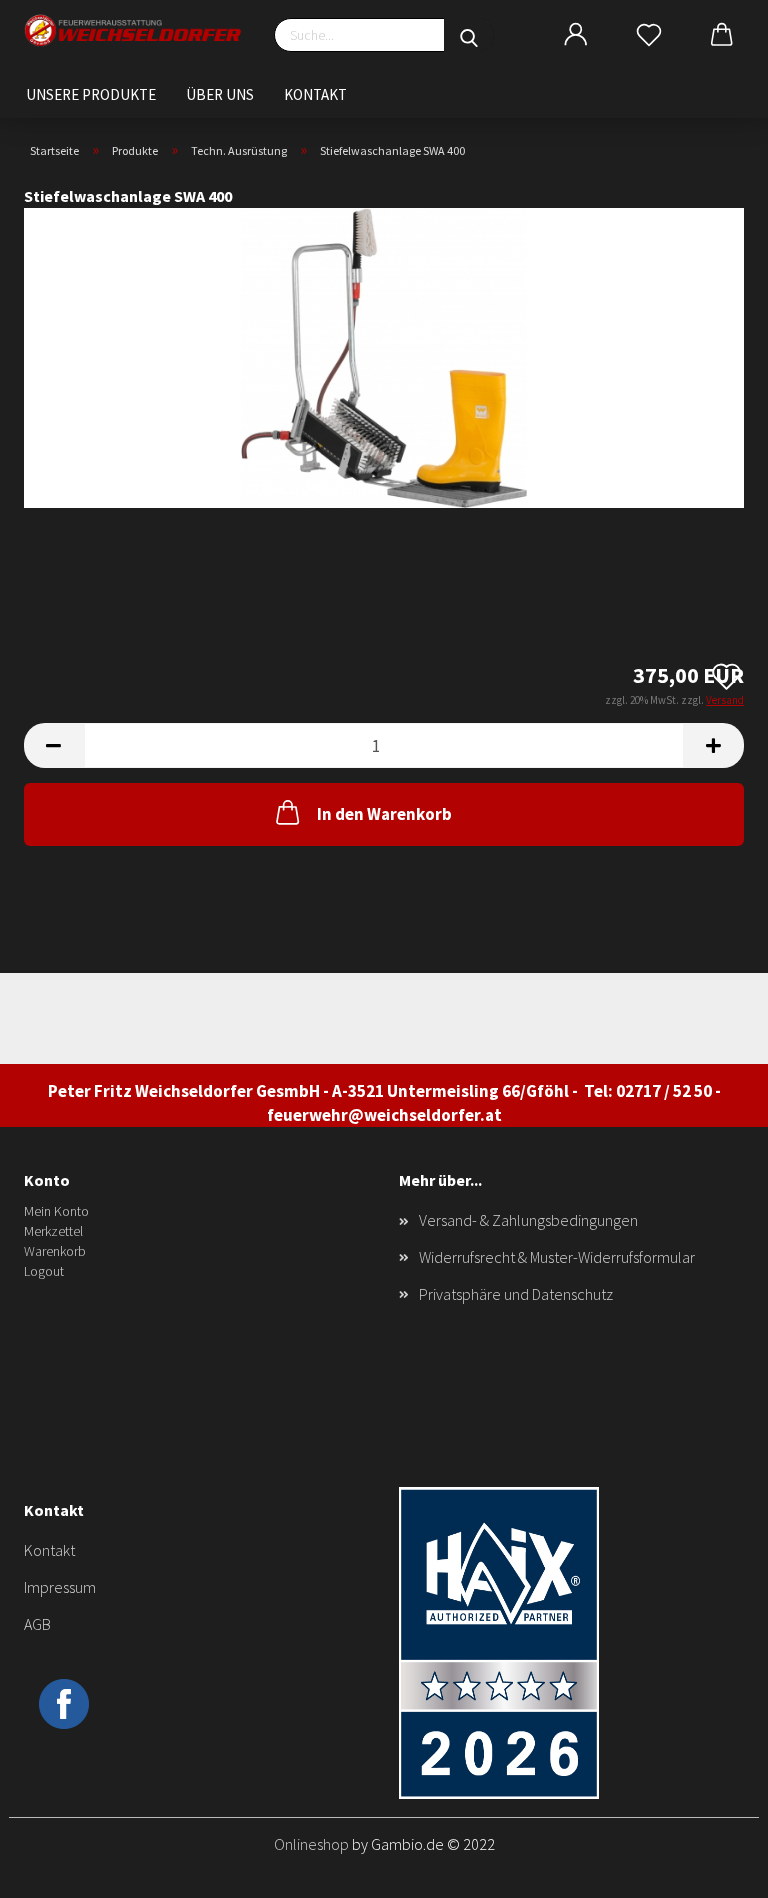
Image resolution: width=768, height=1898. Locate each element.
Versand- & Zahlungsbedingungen (528, 1220)
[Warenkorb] (722, 35)
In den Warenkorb (384, 814)
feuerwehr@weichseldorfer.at (384, 1115)
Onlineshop (311, 1844)
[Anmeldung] (575, 35)
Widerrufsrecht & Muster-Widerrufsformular (557, 1257)
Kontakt (315, 94)
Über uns (220, 94)
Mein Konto (56, 1211)
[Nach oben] (713, 1868)
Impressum (60, 1587)
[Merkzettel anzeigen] (648, 35)
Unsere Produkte (91, 94)
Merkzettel (53, 1231)
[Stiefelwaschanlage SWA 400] (384, 356)
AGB (37, 1624)
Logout (44, 1271)
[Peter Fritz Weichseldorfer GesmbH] (134, 30)
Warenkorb (55, 1251)
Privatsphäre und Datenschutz (516, 1294)
